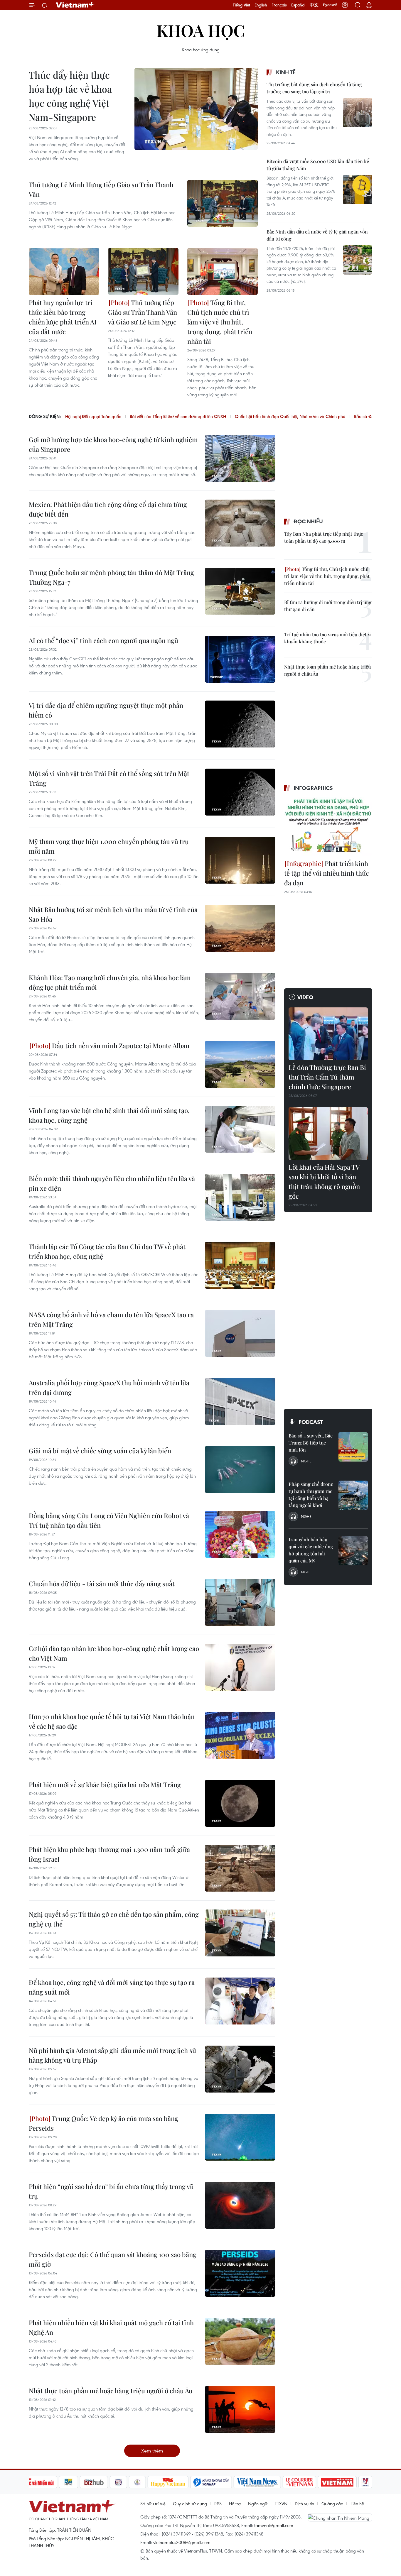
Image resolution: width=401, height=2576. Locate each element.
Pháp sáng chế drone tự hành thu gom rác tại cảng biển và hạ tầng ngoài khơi (311, 1495)
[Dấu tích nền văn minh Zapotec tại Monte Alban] (240, 1064)
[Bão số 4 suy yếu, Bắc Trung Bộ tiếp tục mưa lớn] (353, 1447)
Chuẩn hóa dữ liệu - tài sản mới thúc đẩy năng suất (102, 1584)
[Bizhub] (94, 2482)
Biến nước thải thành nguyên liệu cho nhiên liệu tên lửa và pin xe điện (112, 1183)
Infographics (313, 788)
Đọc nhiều (308, 521)
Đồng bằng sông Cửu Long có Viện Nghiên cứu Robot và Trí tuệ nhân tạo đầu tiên (109, 1520)
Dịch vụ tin (304, 2504)
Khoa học (201, 30)
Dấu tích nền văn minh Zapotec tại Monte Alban (120, 1046)
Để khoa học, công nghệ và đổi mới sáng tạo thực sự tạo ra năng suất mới (112, 1987)
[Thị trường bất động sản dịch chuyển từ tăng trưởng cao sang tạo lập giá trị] (358, 113)
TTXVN (281, 2504)
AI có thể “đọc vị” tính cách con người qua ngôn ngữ (103, 640)
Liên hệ (357, 2504)
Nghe (306, 1461)
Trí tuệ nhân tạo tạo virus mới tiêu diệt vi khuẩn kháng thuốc (328, 638)
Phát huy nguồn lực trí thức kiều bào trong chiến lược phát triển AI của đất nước (63, 317)
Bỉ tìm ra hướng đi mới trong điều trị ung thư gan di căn (328, 606)
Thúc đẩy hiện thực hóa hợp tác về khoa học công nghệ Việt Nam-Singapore (70, 96)
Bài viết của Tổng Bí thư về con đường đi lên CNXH (178, 416)
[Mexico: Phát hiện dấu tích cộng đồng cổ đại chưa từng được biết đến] (240, 523)
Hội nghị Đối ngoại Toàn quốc (93, 416)
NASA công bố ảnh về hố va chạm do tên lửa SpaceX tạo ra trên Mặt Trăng (111, 1319)
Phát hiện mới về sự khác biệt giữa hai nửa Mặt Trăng (105, 1785)
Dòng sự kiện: (45, 416)
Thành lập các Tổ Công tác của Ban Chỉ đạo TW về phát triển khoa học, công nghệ (107, 1251)
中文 (314, 5)
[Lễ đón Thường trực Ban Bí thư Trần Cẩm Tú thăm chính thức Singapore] (328, 1034)
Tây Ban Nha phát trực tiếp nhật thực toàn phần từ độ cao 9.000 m (324, 537)
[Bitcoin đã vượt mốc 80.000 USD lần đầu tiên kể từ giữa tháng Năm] (358, 190)
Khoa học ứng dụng (201, 50)
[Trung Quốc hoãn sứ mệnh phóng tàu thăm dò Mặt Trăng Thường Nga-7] (240, 591)
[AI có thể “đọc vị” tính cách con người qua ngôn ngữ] (240, 659)
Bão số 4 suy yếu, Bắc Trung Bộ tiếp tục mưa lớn (311, 1443)
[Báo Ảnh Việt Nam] (337, 2482)
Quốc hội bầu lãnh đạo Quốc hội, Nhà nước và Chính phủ (290, 416)
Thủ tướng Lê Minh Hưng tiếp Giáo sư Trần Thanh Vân (101, 189)
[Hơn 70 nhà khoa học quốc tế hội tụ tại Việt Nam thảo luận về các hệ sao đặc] (240, 1735)
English (261, 5)
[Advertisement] (311, 341)
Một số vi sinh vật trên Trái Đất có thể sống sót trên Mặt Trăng (109, 778)
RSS (218, 2504)
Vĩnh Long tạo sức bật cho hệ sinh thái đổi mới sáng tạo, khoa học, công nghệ (109, 1115)
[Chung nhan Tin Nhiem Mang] (340, 2517)
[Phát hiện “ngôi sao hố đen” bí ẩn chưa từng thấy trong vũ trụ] (240, 2205)
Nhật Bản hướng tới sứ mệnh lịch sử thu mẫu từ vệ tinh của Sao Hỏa (113, 914)
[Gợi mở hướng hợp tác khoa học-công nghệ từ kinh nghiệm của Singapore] (240, 458)
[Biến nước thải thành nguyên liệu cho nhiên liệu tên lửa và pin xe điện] (240, 1197)
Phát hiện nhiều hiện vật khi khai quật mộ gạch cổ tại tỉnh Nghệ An (111, 2327)
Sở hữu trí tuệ (153, 2504)
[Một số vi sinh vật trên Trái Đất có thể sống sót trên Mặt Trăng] (240, 792)
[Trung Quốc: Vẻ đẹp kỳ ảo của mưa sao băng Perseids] (240, 2137)
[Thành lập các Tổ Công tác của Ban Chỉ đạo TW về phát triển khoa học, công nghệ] (240, 1265)
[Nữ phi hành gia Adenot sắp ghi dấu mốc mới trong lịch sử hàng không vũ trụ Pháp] (240, 2069)
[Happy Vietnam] (168, 2482)
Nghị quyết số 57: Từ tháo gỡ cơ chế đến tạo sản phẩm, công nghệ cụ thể (114, 1919)
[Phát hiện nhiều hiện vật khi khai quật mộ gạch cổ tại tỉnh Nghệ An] (240, 2341)
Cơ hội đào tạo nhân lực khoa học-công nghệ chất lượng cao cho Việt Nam (114, 1653)
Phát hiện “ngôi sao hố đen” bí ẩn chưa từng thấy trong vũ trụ (111, 2191)
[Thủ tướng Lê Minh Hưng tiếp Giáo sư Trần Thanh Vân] (223, 203)
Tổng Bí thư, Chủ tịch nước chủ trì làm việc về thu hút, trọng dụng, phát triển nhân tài (220, 322)
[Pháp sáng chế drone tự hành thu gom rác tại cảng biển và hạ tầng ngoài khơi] (353, 1495)
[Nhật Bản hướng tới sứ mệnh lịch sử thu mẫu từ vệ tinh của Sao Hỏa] (240, 928)
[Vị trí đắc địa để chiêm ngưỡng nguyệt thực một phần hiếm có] (240, 724)
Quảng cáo (332, 2504)
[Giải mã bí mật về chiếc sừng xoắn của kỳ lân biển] (240, 1469)
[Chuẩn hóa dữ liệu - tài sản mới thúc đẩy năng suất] (240, 1602)
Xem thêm (152, 2451)
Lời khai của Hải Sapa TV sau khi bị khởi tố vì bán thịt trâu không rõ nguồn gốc (324, 1182)
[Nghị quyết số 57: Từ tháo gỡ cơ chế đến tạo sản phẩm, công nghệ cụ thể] (240, 1933)
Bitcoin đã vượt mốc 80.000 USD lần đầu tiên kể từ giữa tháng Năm (318, 165)
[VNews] (365, 2482)
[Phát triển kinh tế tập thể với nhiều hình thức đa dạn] (328, 826)
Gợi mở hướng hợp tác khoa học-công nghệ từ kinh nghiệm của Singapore (113, 444)
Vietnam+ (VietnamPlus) (75, 5)
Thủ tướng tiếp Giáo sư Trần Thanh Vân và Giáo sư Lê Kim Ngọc (143, 312)
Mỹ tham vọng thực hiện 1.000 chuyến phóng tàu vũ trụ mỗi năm (109, 846)
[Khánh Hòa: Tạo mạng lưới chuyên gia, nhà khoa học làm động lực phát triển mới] (240, 996)
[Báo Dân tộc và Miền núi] (36, 2482)
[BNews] (69, 2482)
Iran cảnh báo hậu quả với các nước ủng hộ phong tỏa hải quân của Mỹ (311, 1550)
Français (279, 5)
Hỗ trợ (235, 2504)
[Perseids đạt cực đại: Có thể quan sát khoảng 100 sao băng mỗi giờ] (240, 2273)
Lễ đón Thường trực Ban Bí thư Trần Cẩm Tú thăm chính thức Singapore (327, 1077)
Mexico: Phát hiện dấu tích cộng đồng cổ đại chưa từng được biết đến (108, 509)
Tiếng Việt (241, 5)
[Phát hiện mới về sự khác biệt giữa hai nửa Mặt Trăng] (240, 1803)
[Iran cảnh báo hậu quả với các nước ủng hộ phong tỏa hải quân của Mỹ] (353, 1551)
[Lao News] (119, 2482)
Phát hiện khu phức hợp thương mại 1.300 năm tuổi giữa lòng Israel (109, 1854)
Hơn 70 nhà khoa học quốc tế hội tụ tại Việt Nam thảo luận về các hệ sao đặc (112, 1721)
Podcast (311, 1422)
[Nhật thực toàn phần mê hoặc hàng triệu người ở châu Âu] (240, 2409)
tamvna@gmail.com (274, 2525)
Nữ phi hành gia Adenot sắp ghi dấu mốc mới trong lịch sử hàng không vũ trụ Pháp (112, 2055)
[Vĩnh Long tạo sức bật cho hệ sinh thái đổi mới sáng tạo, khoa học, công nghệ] (240, 1129)
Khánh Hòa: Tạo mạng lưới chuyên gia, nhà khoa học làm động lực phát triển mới (110, 982)
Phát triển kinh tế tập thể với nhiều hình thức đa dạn (327, 873)
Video (305, 997)
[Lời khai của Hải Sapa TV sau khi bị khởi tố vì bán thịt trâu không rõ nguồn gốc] (328, 1134)
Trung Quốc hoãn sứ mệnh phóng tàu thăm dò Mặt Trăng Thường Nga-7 (111, 577)
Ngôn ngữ (258, 2504)
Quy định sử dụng (190, 2504)
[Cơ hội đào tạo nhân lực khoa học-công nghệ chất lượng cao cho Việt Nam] (240, 1667)
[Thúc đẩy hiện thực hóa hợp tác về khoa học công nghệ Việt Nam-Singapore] (196, 109)
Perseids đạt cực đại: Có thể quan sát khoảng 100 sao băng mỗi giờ (113, 2259)
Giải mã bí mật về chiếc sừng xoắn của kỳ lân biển (100, 1451)
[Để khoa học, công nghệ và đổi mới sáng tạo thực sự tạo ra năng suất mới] (240, 2001)
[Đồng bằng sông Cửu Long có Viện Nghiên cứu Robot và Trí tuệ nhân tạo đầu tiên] (240, 1534)
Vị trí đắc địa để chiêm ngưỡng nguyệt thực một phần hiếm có (106, 710)
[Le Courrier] (299, 2482)
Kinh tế (286, 72)
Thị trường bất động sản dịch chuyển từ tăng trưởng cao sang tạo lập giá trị (314, 88)
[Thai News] (137, 2482)
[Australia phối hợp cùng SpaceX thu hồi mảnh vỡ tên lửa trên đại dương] (240, 1401)
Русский (330, 5)
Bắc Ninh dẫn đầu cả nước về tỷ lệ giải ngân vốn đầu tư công (317, 235)
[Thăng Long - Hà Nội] (345, 5)
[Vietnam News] (257, 2482)
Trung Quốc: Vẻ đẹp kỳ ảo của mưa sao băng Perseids (103, 2123)
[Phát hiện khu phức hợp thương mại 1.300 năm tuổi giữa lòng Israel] (240, 1868)
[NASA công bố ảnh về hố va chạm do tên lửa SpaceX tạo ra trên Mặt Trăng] (240, 1333)
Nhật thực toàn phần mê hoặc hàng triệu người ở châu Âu (111, 2391)
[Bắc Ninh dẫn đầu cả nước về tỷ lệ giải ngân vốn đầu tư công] (358, 260)
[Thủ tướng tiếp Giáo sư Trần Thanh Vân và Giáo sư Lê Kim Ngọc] (143, 271)
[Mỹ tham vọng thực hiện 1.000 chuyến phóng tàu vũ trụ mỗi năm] (240, 860)
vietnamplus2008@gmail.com (182, 2542)
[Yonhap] (211, 2482)
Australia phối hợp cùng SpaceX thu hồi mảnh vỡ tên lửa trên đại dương (109, 1387)
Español (298, 5)
